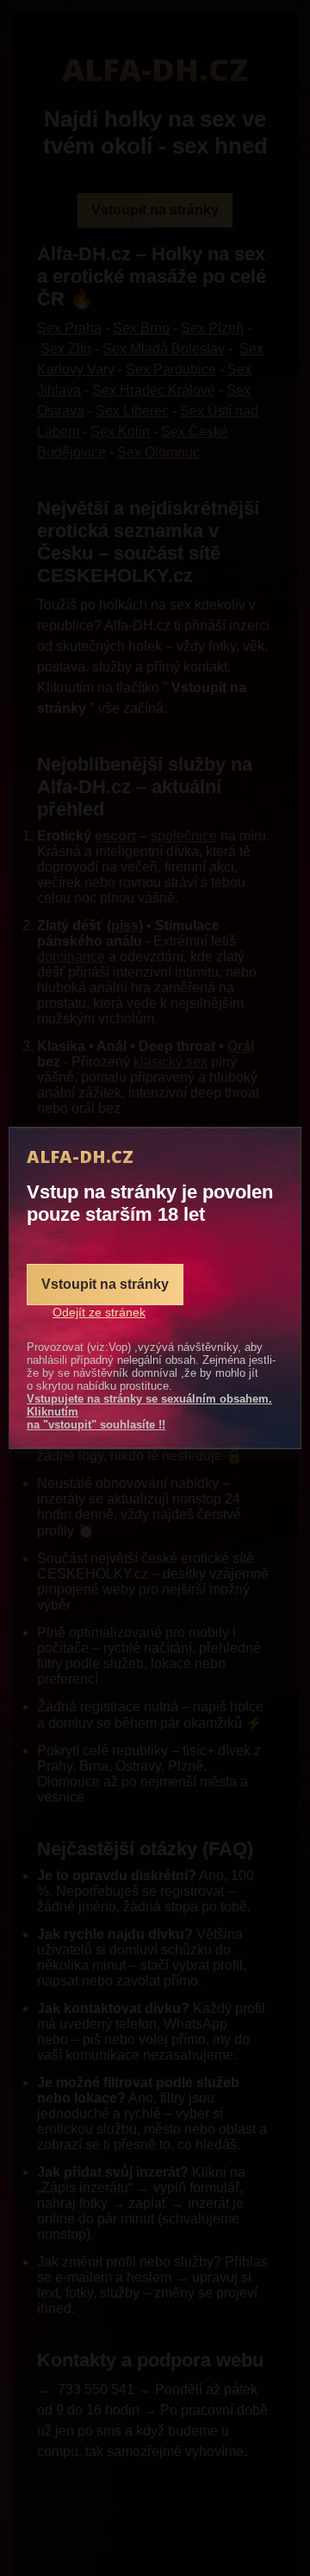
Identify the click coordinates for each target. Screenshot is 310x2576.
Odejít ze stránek (99, 1312)
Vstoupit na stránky (105, 1284)
